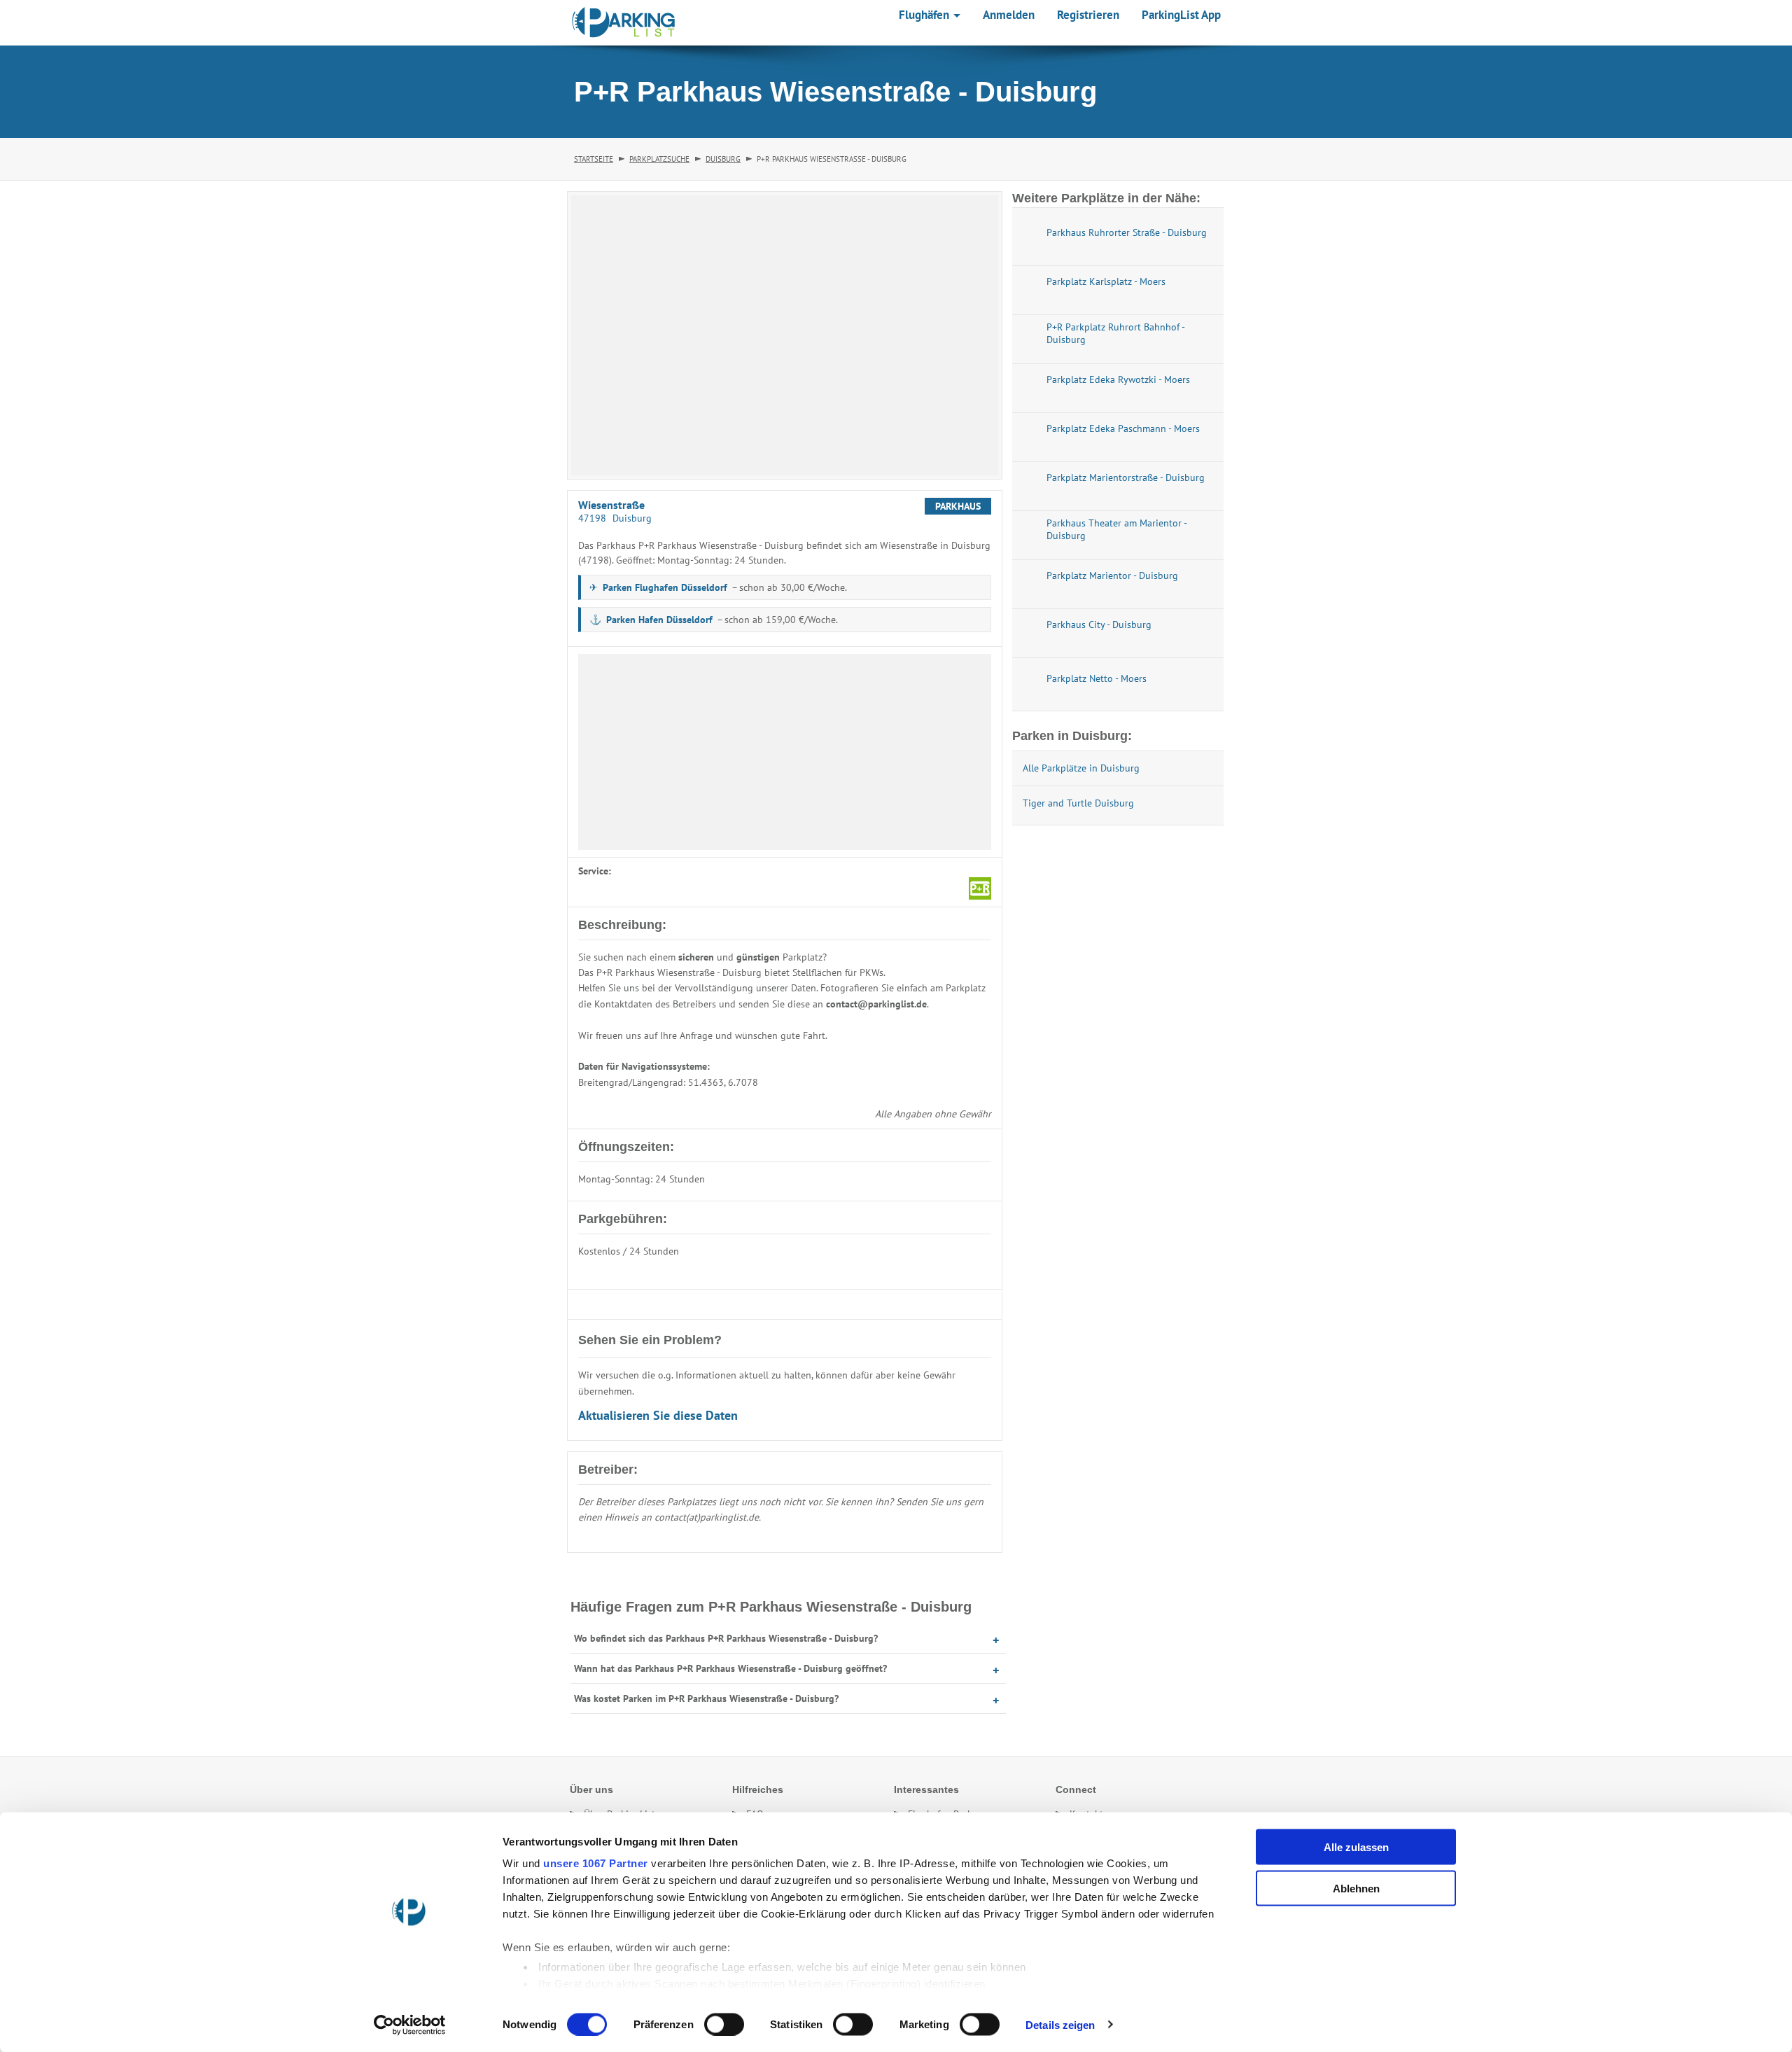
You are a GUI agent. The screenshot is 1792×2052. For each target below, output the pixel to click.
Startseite (594, 159)
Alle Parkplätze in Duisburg (1081, 768)
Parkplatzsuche (659, 159)
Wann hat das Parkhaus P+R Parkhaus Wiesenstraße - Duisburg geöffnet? (730, 1668)
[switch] (724, 2024)
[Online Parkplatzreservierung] (624, 22)
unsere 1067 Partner (596, 1863)
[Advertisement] (785, 752)
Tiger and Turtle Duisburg (1078, 803)
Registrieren (1088, 15)
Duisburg (723, 159)
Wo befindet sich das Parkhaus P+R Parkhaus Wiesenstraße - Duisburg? (726, 1638)
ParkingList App (1181, 15)
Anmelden (1009, 15)
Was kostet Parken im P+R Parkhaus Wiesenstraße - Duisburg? (706, 1698)
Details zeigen (1060, 2024)
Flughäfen (925, 15)
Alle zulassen (1356, 1847)
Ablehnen (1356, 1888)
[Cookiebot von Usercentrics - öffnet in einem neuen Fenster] (410, 2025)
